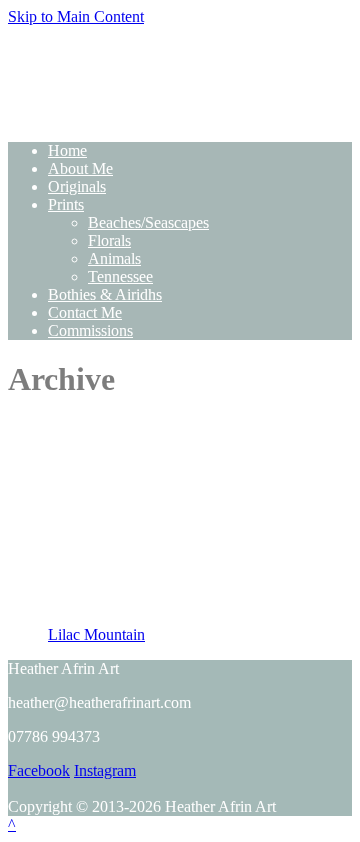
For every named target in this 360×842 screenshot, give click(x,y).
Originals (77, 186)
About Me (80, 168)
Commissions (90, 330)
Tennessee (120, 276)
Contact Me (85, 312)
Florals (109, 240)
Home (67, 150)
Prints (66, 204)
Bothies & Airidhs (105, 294)
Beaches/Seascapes (148, 222)
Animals (114, 258)
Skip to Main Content (76, 16)
